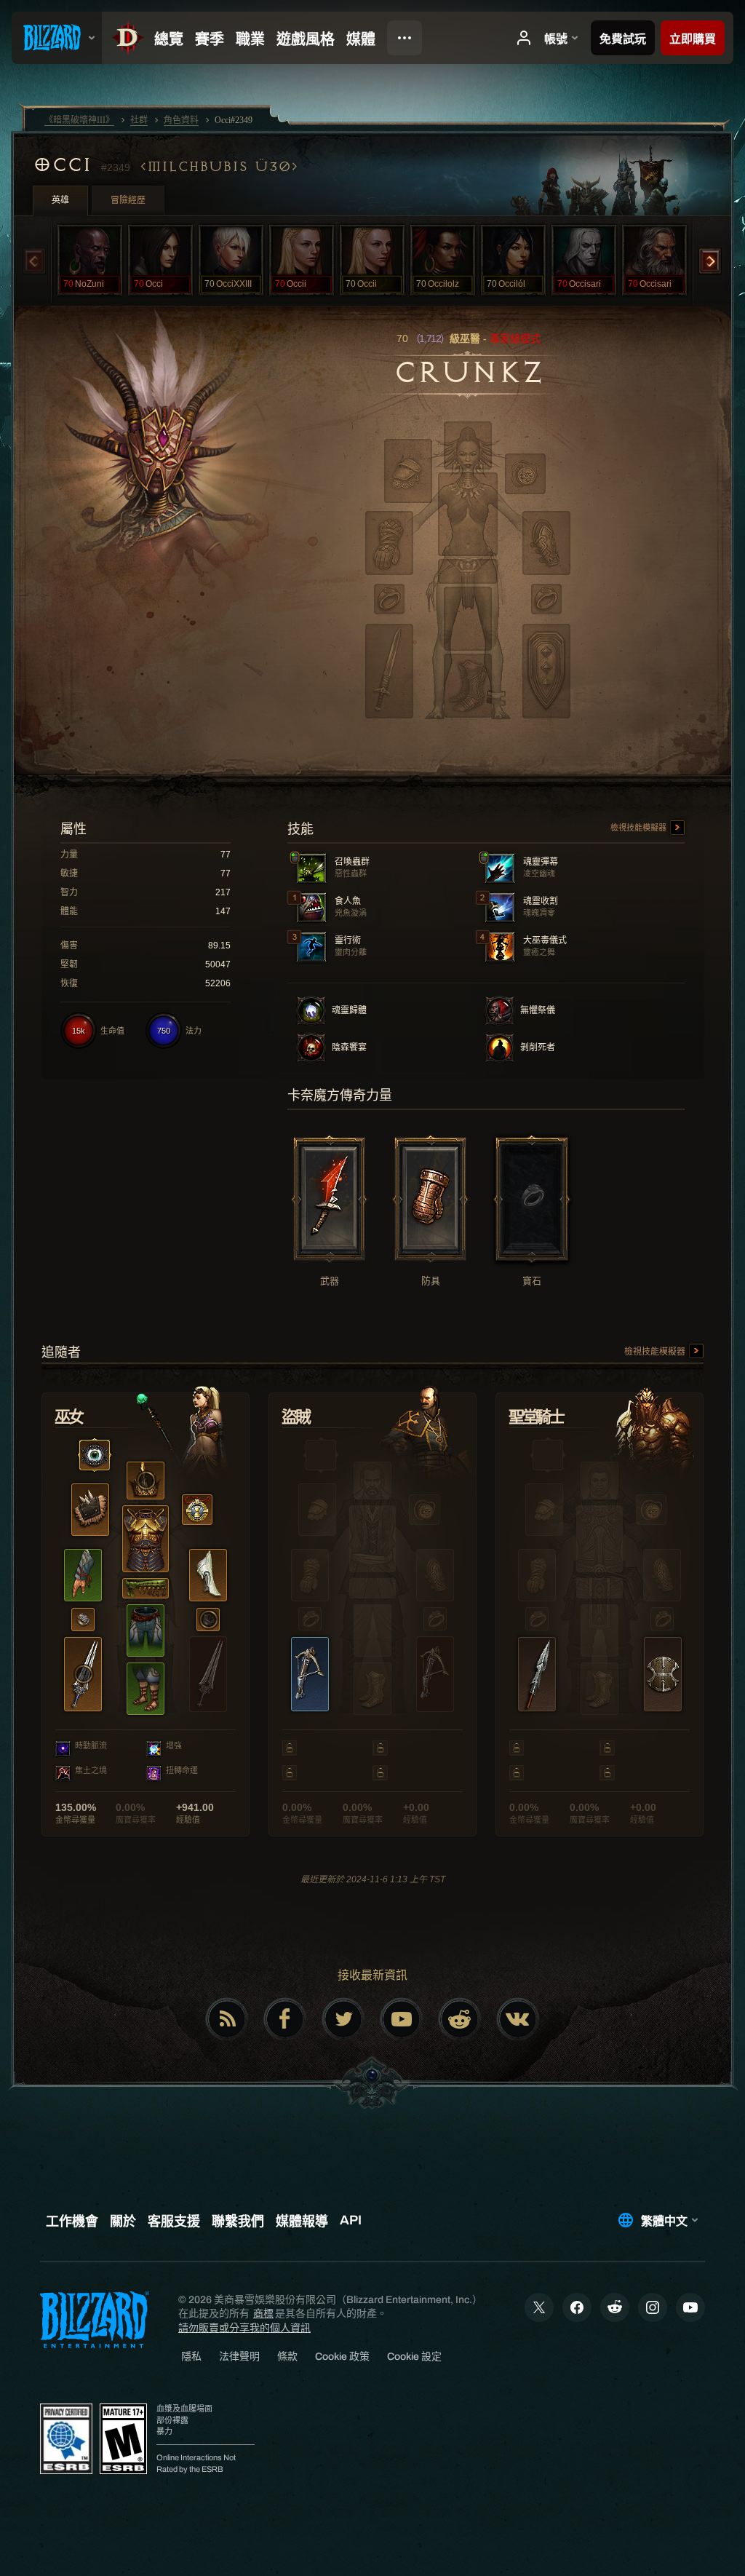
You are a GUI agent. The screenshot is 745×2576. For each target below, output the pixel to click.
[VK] (518, 2019)
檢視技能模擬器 (640, 828)
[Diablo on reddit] (460, 2019)
